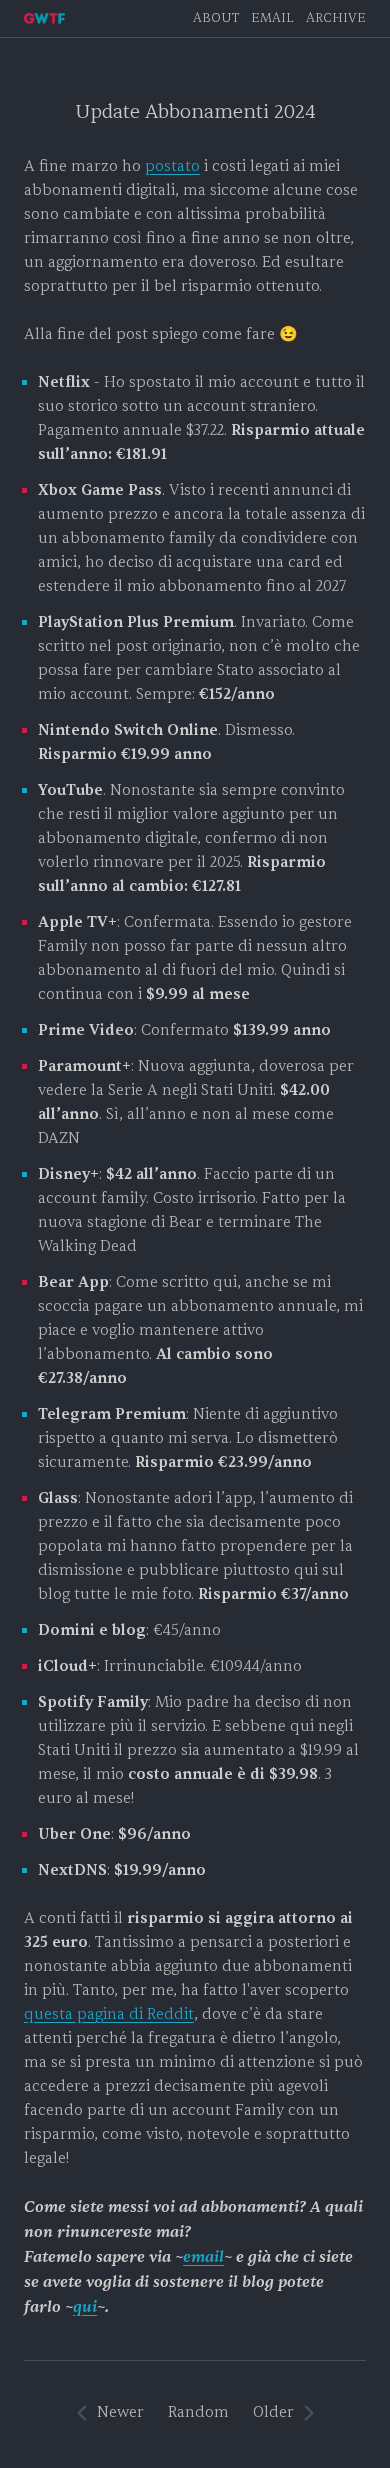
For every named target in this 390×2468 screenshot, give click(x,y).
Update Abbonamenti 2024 (195, 112)
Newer (120, 2412)
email (203, 2257)
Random (198, 2412)
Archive (336, 18)
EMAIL (272, 18)
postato (172, 166)
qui (85, 2307)
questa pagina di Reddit (109, 2014)
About (216, 18)
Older (273, 2412)
